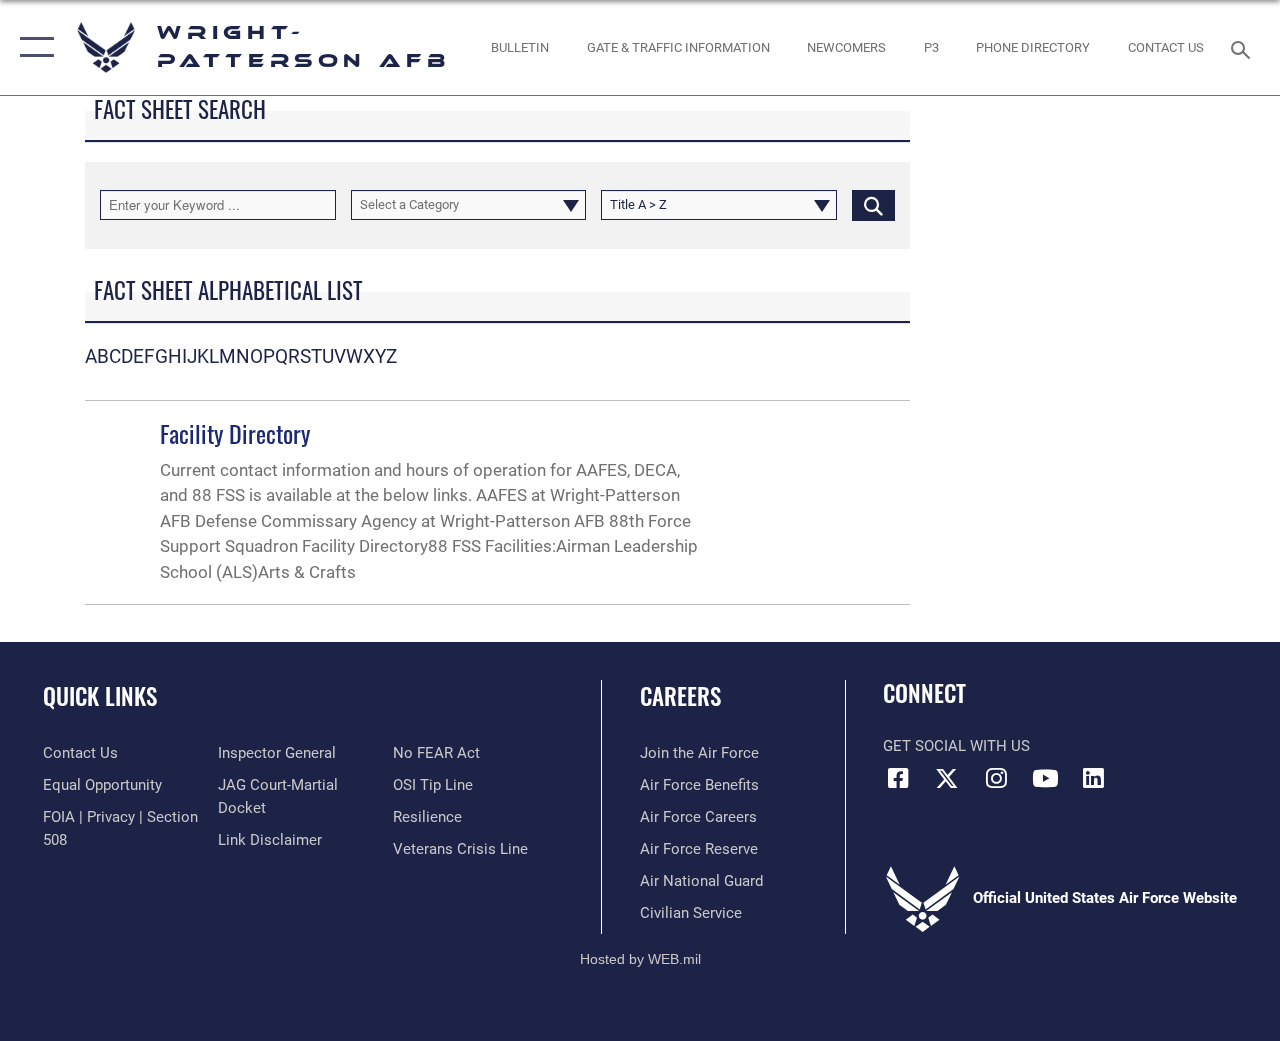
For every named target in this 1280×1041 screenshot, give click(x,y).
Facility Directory (235, 433)
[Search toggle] (1244, 47)
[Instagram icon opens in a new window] (996, 778)
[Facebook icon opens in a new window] (898, 778)
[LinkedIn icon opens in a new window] (1094, 778)
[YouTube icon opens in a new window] (1045, 778)
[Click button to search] (873, 205)
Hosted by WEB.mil (640, 959)
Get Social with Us (956, 746)
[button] (32, 47)
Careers (680, 696)
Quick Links (100, 696)
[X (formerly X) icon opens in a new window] (947, 778)
